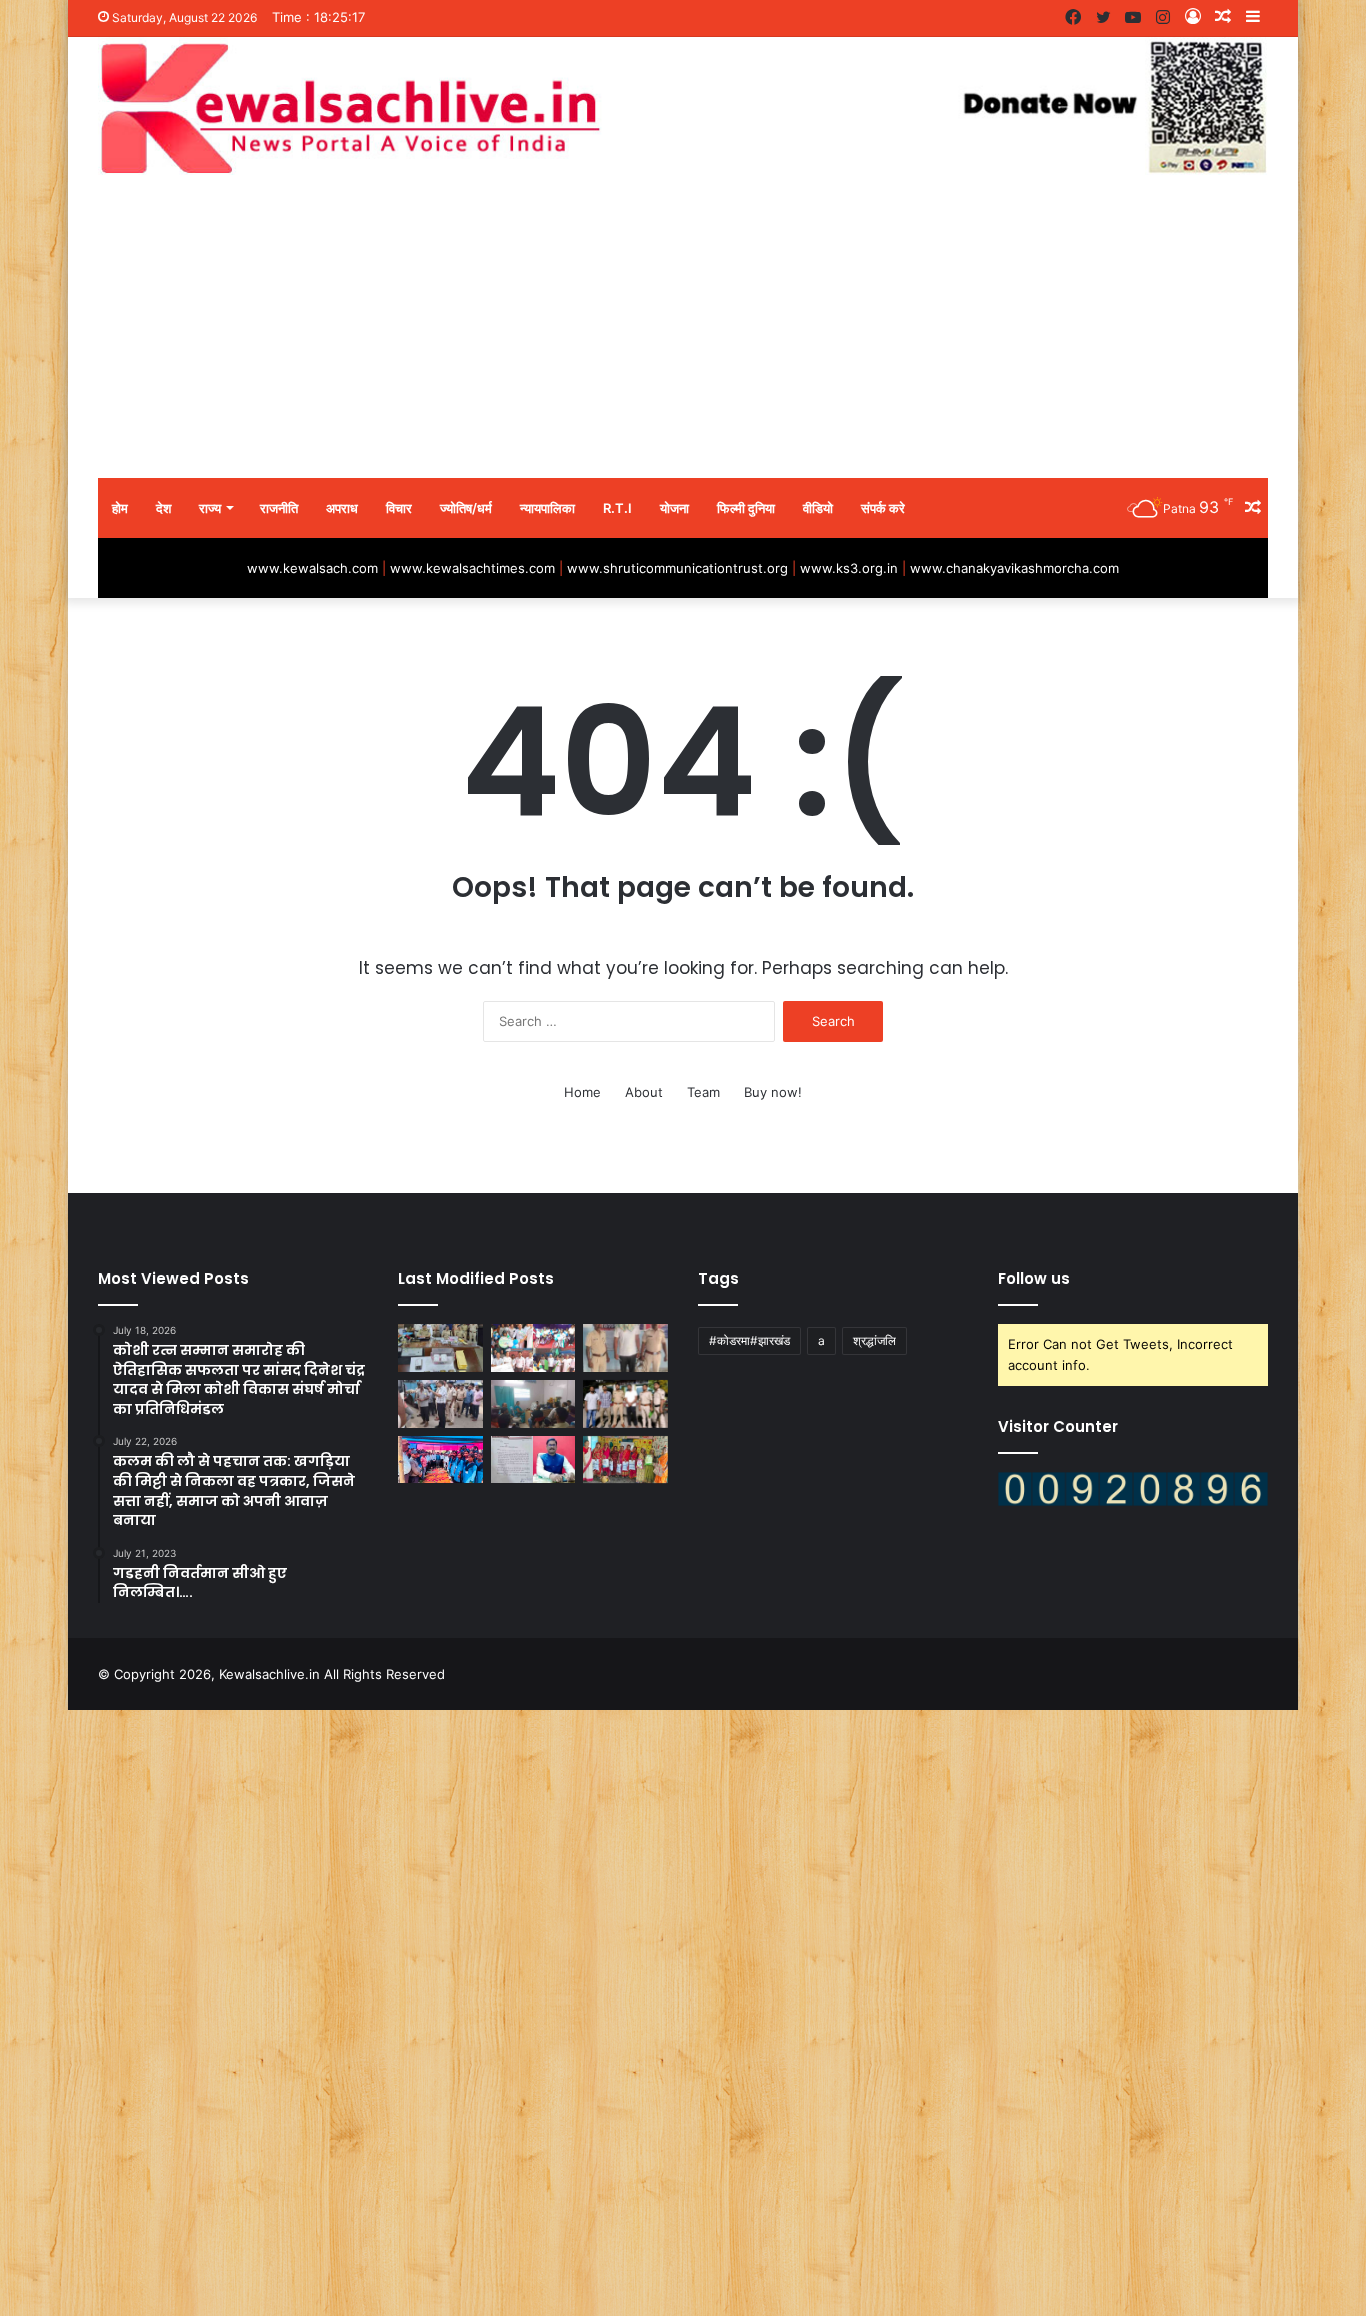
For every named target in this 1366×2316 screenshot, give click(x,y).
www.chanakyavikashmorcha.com (1014, 568)
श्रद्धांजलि (874, 1340)
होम (120, 508)
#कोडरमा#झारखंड (749, 1340)
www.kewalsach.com (312, 568)
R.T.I (617, 508)
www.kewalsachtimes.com (472, 568)
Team (703, 1092)
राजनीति (279, 508)
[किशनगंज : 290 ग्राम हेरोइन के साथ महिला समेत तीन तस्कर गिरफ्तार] (440, 1348)
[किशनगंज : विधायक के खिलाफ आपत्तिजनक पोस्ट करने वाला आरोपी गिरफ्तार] (625, 1348)
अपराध (342, 508)
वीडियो (818, 508)
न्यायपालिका (547, 508)
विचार (399, 508)
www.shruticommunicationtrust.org (677, 568)
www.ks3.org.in (849, 568)
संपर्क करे (883, 508)
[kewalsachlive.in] (683, 107)
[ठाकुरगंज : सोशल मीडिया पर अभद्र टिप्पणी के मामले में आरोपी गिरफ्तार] (625, 1404)
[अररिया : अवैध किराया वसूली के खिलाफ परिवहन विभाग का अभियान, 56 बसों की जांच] (440, 1404)
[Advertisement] (683, 328)
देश (163, 508)
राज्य (210, 508)
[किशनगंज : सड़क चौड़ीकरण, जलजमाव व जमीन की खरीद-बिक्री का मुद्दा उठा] (533, 1460)
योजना (674, 508)
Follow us (1034, 1278)
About (644, 1092)
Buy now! (773, 1092)
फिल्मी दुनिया (746, 508)
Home (582, 1092)
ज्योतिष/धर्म (466, 508)
